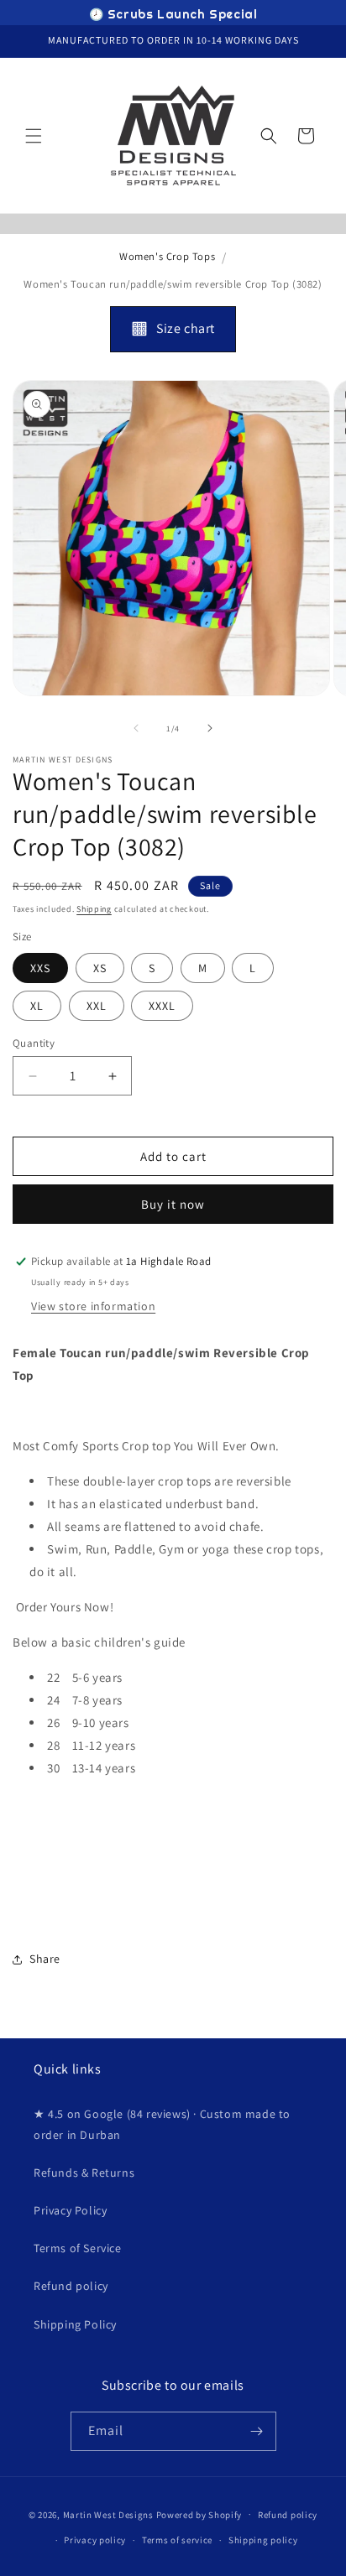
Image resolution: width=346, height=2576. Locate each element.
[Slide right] (210, 728)
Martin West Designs (108, 2514)
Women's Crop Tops (167, 256)
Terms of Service (78, 2248)
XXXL (162, 1006)
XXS (40, 968)
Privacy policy (95, 2540)
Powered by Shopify (199, 2514)
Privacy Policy (70, 2210)
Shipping (94, 909)
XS (100, 968)
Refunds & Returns (84, 2173)
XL (37, 1006)
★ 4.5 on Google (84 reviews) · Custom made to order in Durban (162, 2124)
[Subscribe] (257, 2431)
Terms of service (177, 2540)
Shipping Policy (75, 2324)
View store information (93, 1306)
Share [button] (45, 1959)
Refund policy (71, 2286)
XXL (97, 1006)
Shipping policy (263, 2540)
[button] (34, 136)
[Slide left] (136, 728)
